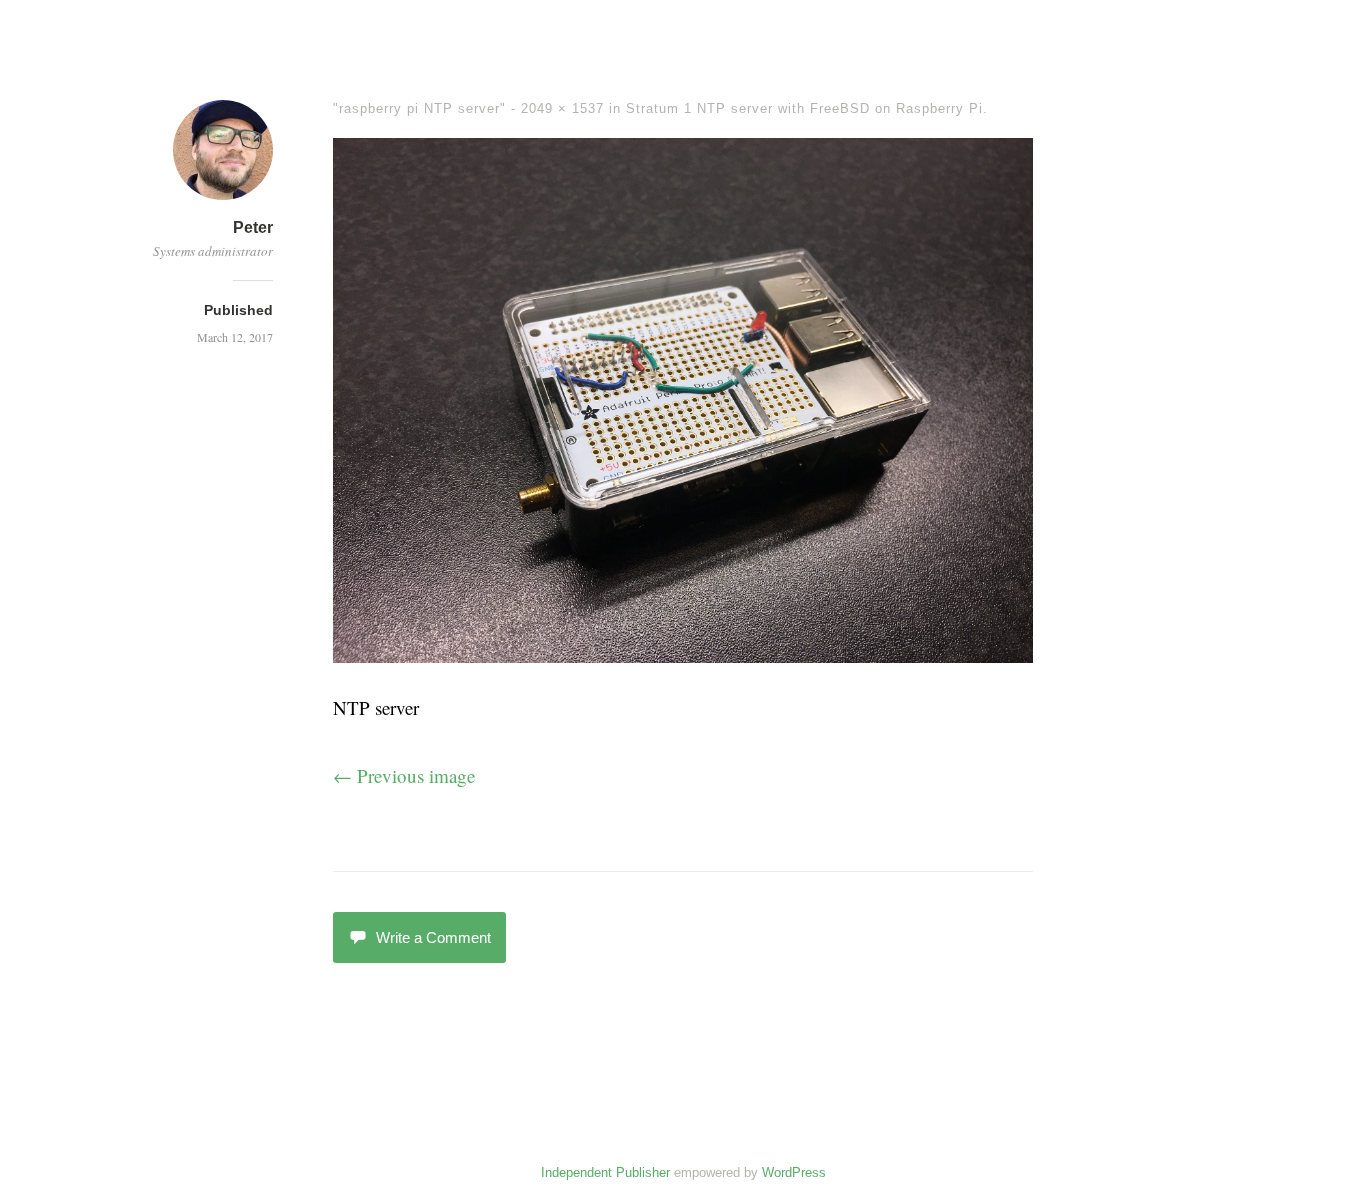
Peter (253, 227)
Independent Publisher (605, 1172)
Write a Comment (433, 937)
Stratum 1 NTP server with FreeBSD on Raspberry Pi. (807, 108)
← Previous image (404, 775)
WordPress (794, 1172)
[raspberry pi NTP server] (683, 655)
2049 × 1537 (562, 108)
